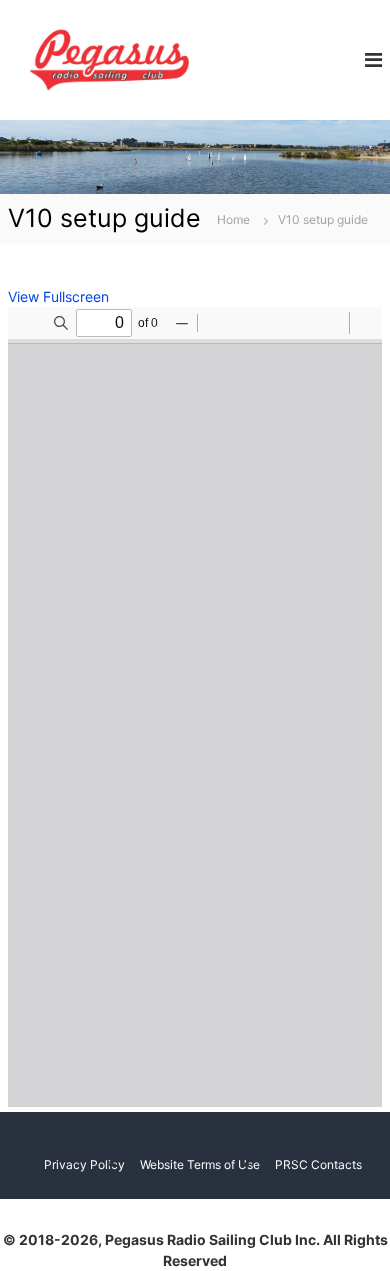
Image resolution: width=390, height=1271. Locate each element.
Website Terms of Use (200, 1164)
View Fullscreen (58, 296)
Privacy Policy (84, 1164)
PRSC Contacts (318, 1164)
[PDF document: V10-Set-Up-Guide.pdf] (195, 707)
